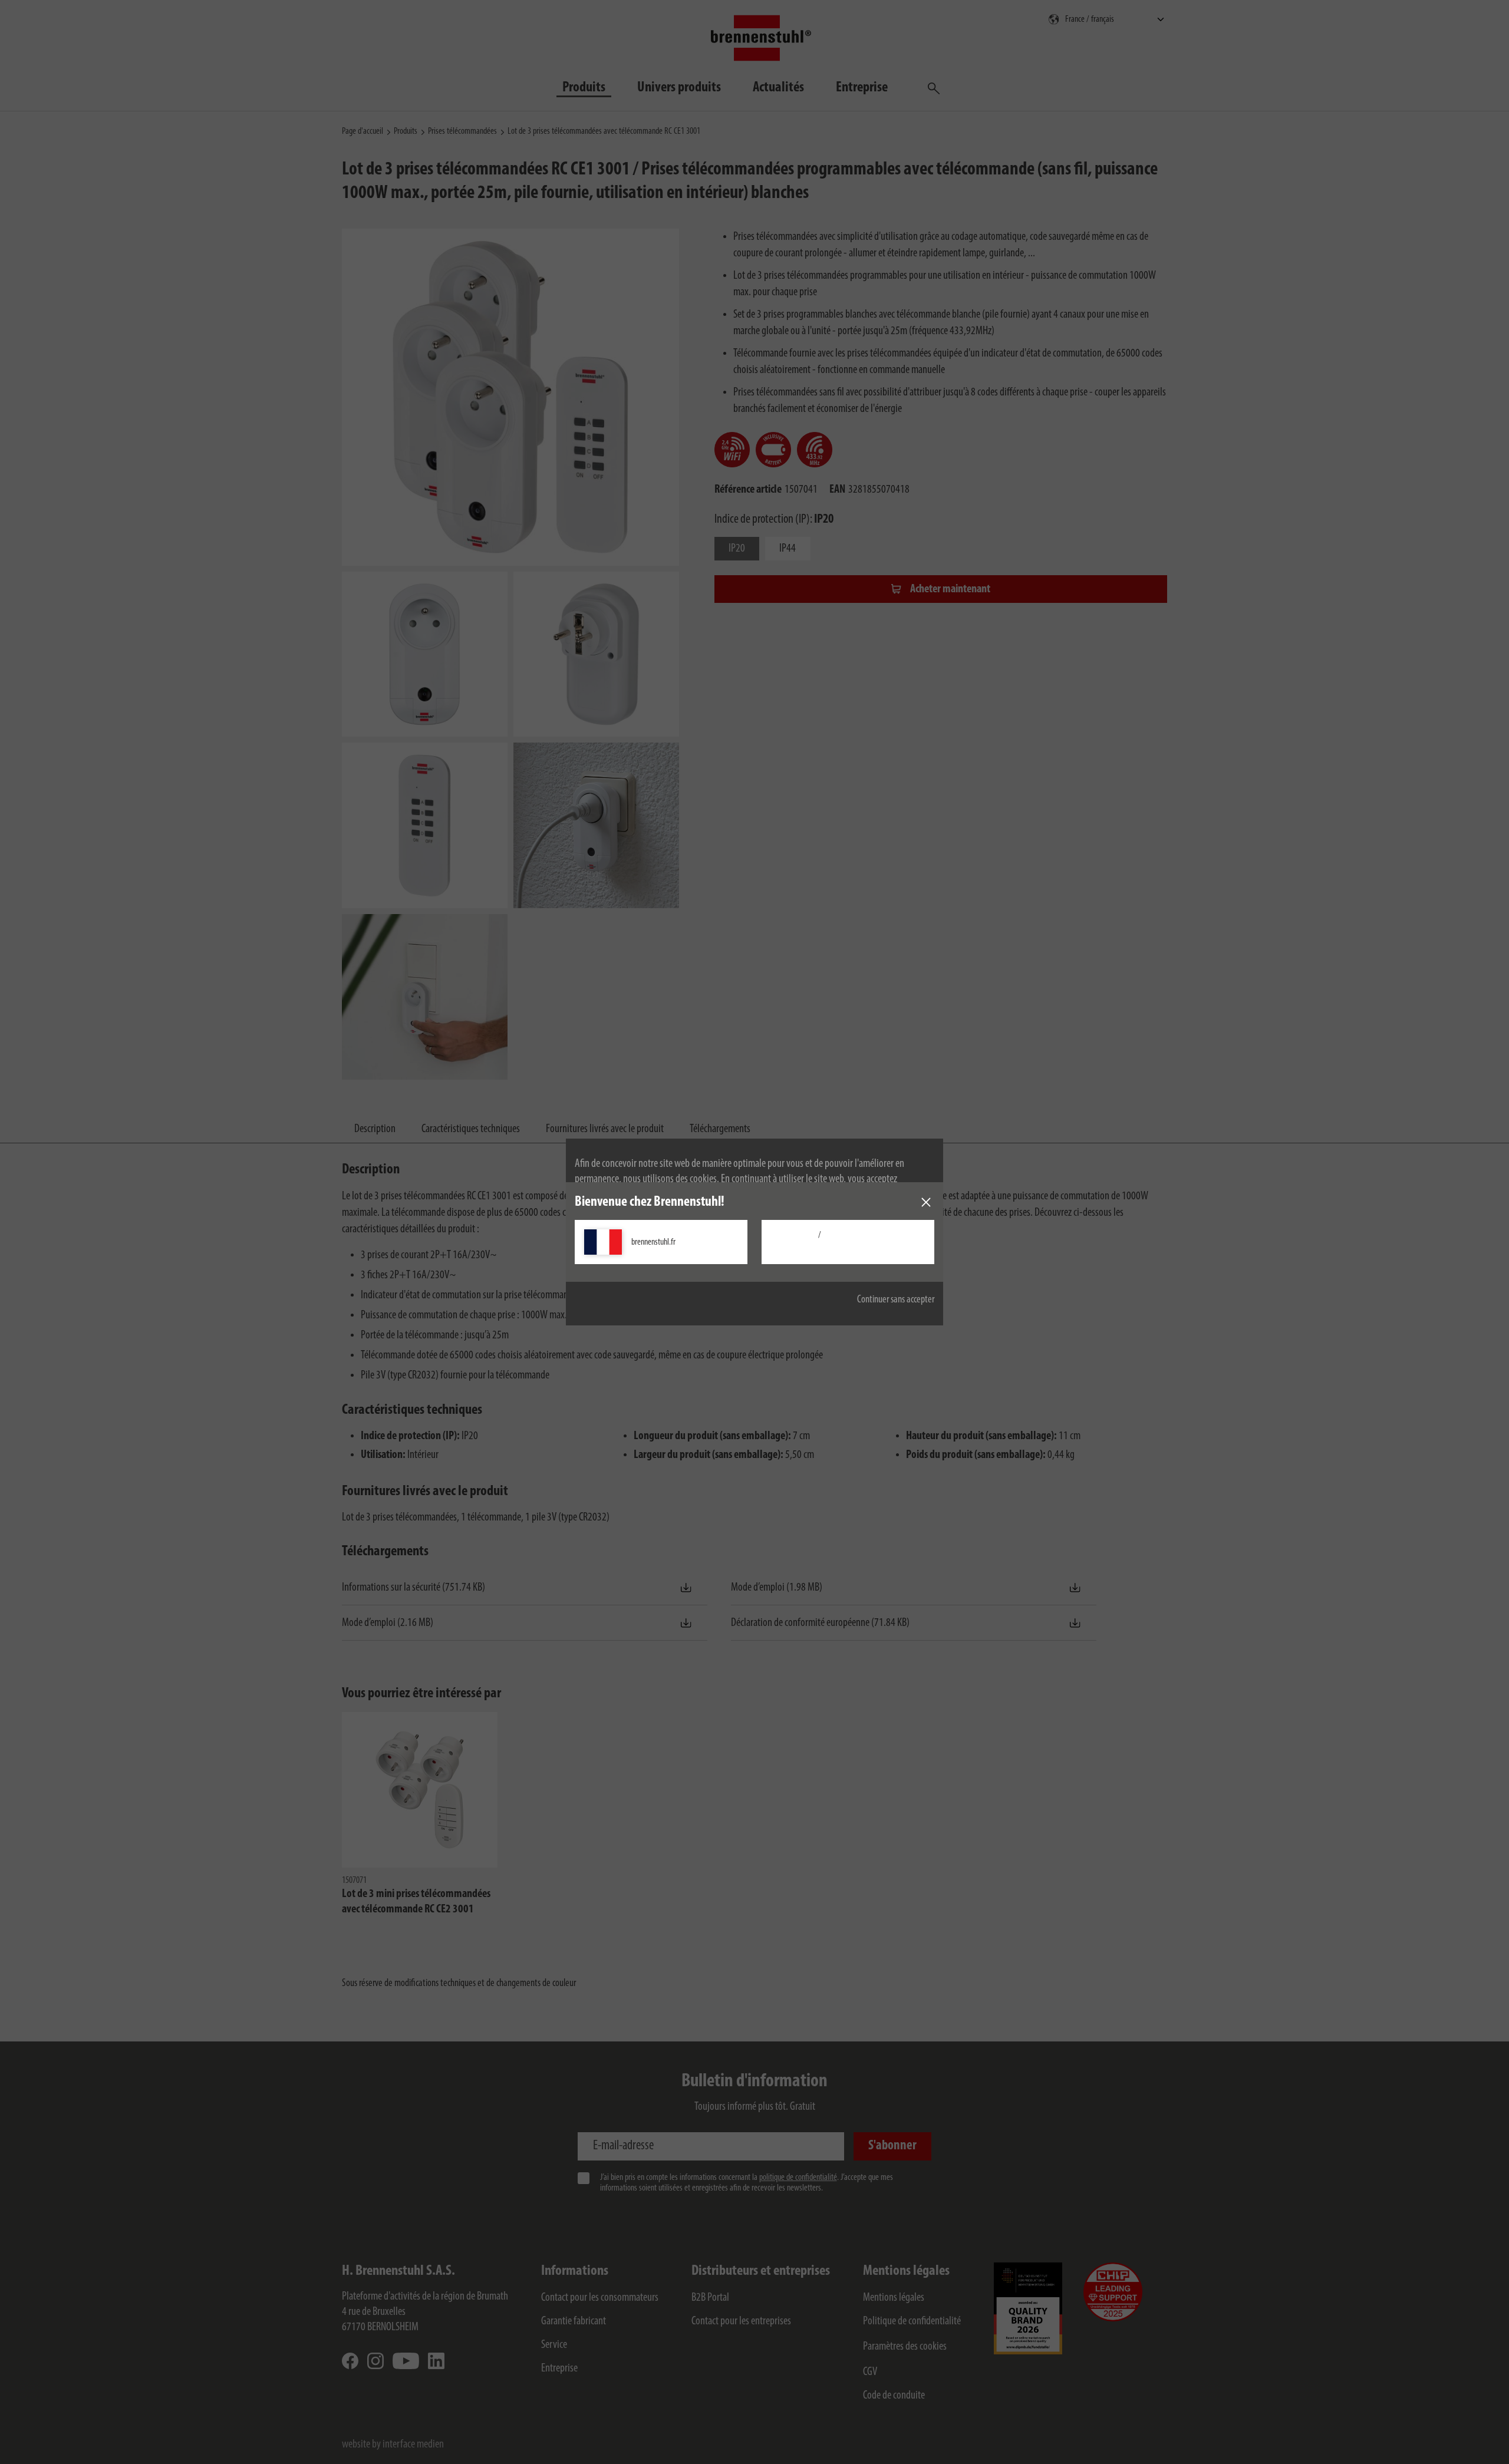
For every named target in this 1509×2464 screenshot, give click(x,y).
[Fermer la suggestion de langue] (926, 1202)
